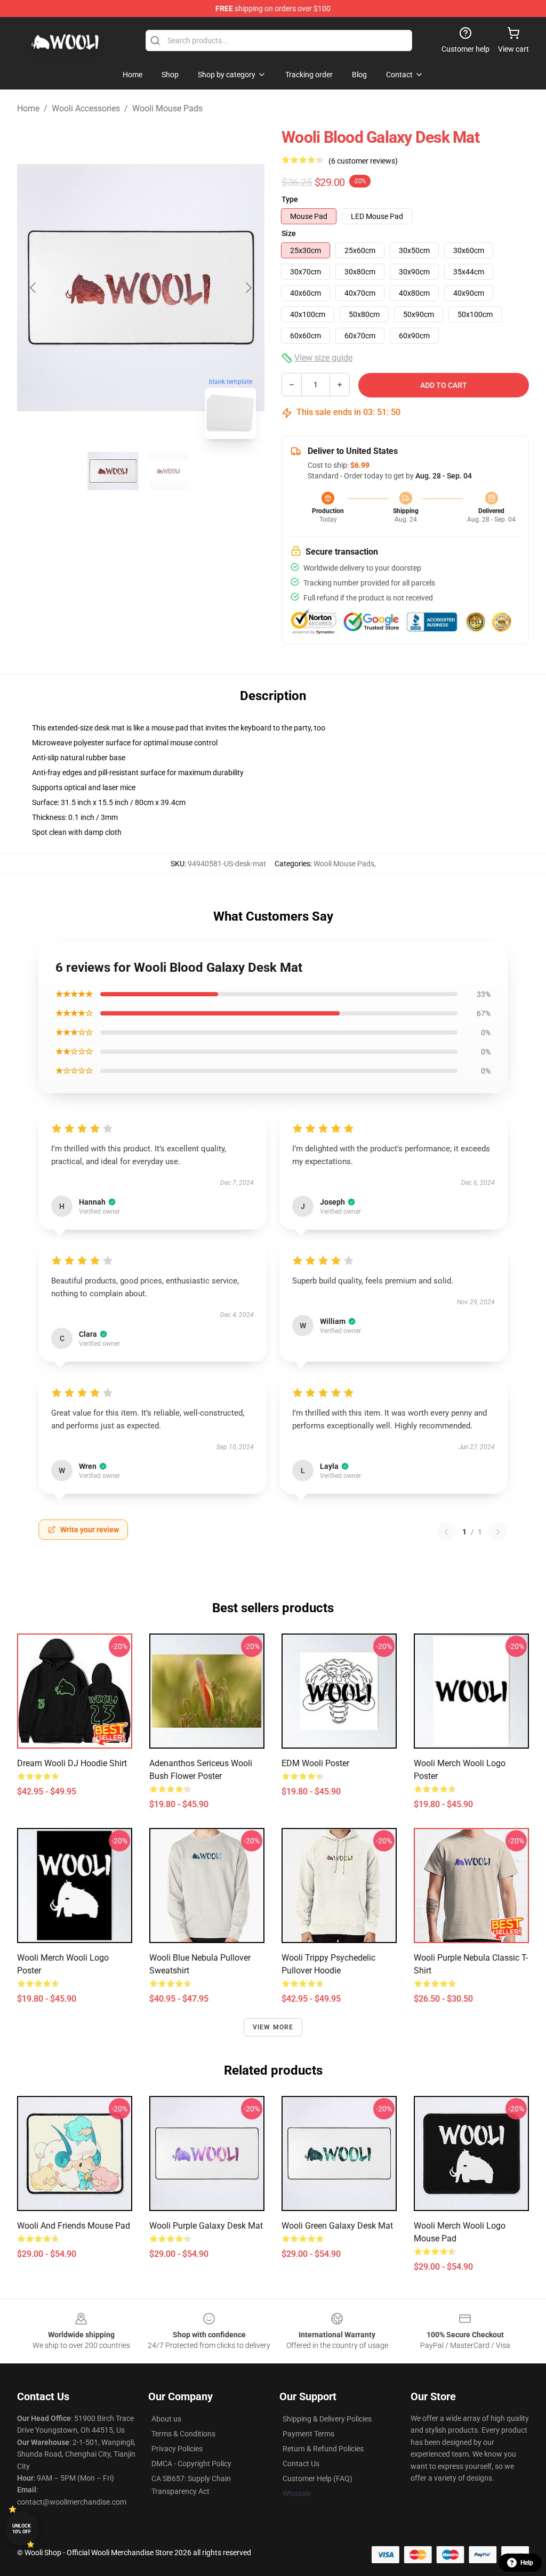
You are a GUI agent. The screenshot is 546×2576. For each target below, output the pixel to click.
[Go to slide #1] (113, 471)
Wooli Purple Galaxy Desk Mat (206, 2226)
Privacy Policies (177, 2449)
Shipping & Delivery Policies (327, 2419)
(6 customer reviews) (363, 161)
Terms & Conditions (183, 2434)
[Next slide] (248, 288)
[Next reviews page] (498, 1532)
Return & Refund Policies (323, 2449)
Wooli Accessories (86, 108)
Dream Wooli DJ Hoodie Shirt (72, 1763)
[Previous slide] (34, 288)
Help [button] (527, 2563)
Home (28, 108)
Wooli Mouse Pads (167, 108)
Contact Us (301, 2464)
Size (289, 233)
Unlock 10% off (22, 2529)
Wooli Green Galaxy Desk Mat (337, 2226)
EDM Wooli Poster (315, 1763)
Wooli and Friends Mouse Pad (74, 2226)
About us (166, 2419)
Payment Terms (308, 2434)
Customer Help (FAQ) (318, 2479)
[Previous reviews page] (446, 1532)
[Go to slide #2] (168, 471)
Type (290, 199)
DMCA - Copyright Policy (191, 2464)
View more (273, 2027)
